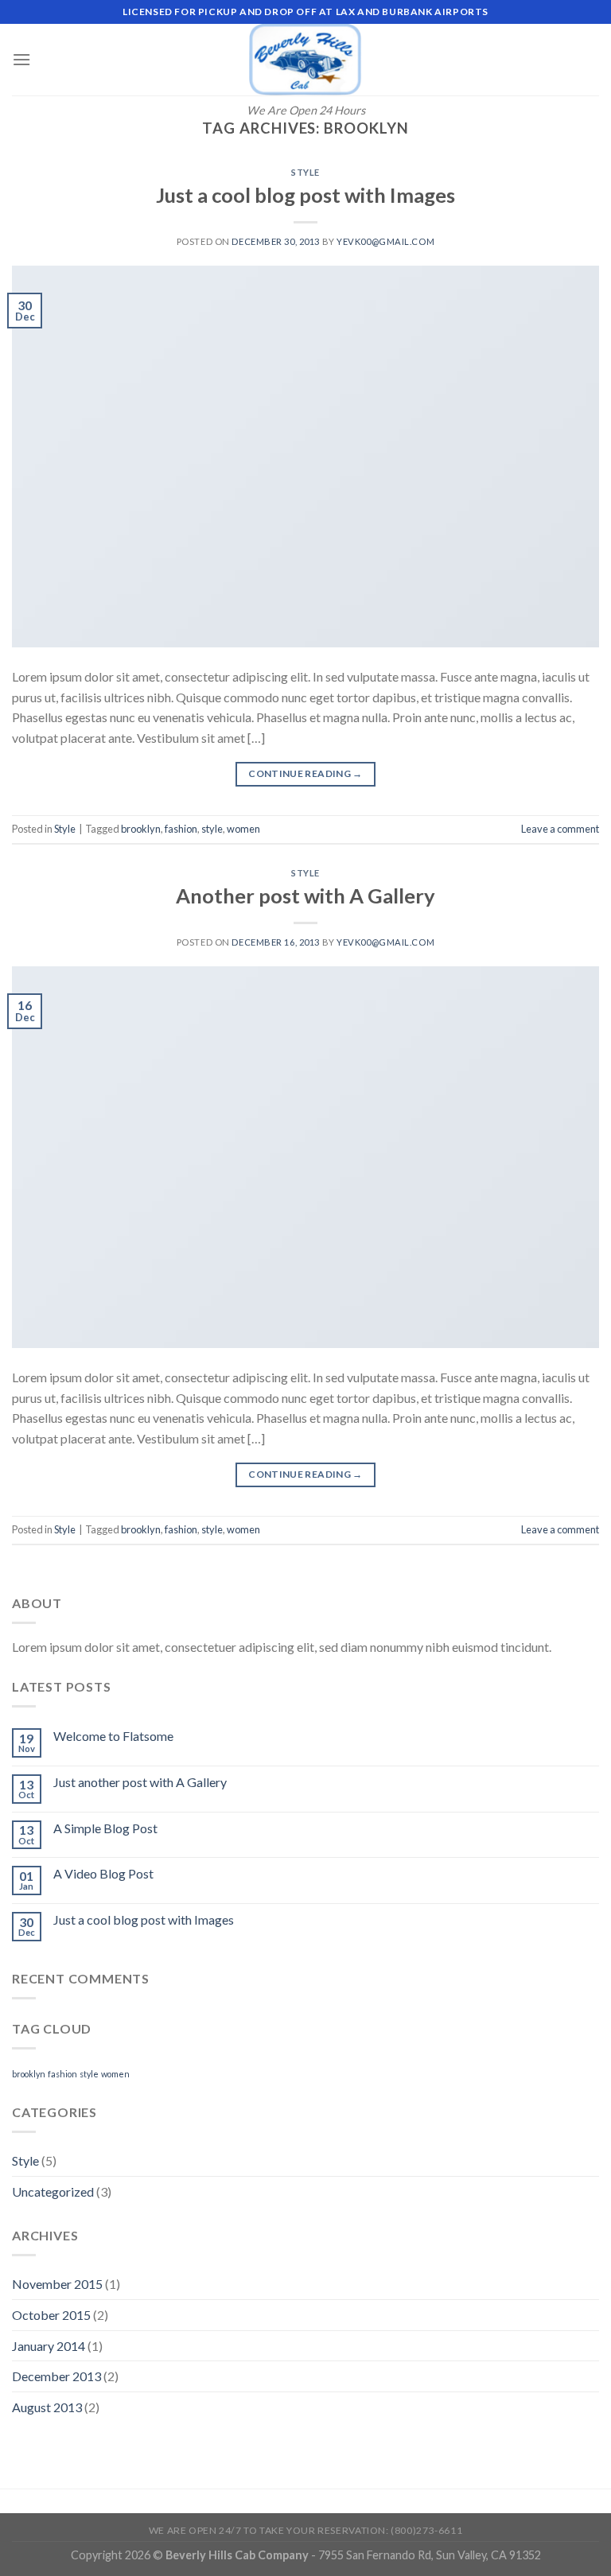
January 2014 (49, 2346)
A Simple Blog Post (105, 1828)
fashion (181, 829)
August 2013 (47, 2407)
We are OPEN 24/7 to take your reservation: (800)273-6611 (305, 2530)
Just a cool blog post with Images (305, 195)
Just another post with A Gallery (140, 1782)
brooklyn (141, 829)
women (243, 829)
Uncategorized (53, 2191)
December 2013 (56, 2376)
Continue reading (305, 773)
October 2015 (51, 2315)
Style (305, 172)
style (212, 829)
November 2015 (57, 2284)
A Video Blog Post (103, 1873)
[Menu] (21, 59)
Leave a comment (560, 829)
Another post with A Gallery (305, 896)
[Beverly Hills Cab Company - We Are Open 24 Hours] (305, 60)
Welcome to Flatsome (113, 1736)
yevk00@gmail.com (385, 241)
